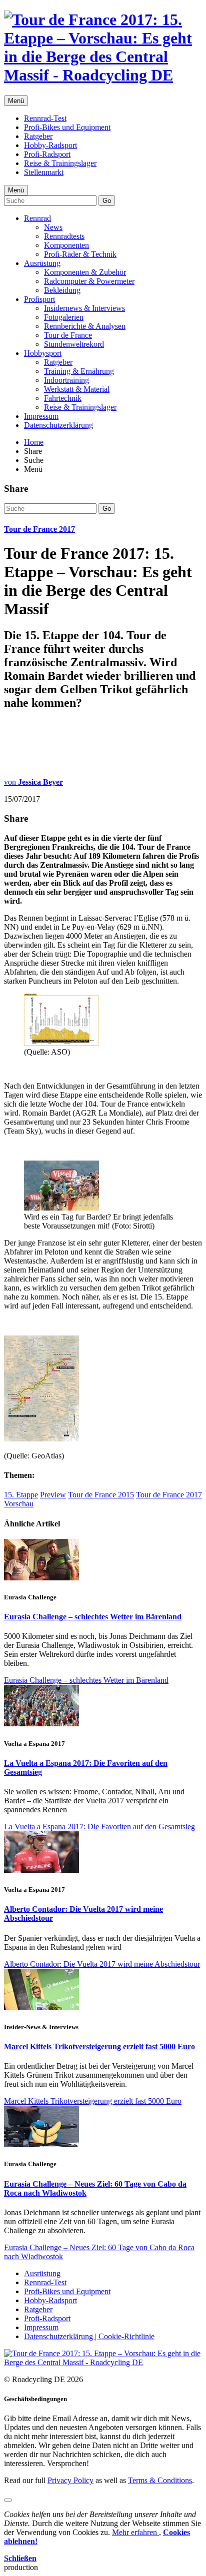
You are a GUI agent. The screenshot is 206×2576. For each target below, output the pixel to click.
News (53, 227)
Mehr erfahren (135, 2532)
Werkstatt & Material (77, 389)
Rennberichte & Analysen (85, 326)
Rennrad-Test (45, 118)
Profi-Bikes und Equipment (67, 127)
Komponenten (66, 245)
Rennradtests (64, 236)
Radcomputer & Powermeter (89, 281)
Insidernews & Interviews (84, 308)
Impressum (41, 416)
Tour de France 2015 (101, 1495)
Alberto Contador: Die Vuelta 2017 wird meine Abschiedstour (102, 1964)
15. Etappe (21, 1495)
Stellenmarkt (44, 172)
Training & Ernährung (79, 371)
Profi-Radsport (47, 154)
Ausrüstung (42, 263)
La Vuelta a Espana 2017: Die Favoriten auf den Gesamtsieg (99, 1827)
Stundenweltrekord (74, 344)
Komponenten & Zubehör (85, 272)
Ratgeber (38, 136)
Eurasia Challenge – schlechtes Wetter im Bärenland (93, 1617)
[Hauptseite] (103, 75)
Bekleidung (62, 290)
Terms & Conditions (160, 2480)
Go (107, 201)
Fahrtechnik (63, 398)
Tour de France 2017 (39, 529)
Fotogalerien (64, 317)
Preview (53, 1495)
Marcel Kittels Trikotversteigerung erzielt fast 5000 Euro (99, 2046)
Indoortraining (66, 380)
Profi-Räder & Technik (80, 254)
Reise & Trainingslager (60, 163)
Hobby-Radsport (50, 145)
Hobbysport (43, 353)
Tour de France (68, 335)
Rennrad (37, 218)
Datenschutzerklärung (58, 425)
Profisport (39, 299)
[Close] (8, 2500)
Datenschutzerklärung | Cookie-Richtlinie (89, 2336)
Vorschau (19, 1504)
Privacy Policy (70, 2480)
